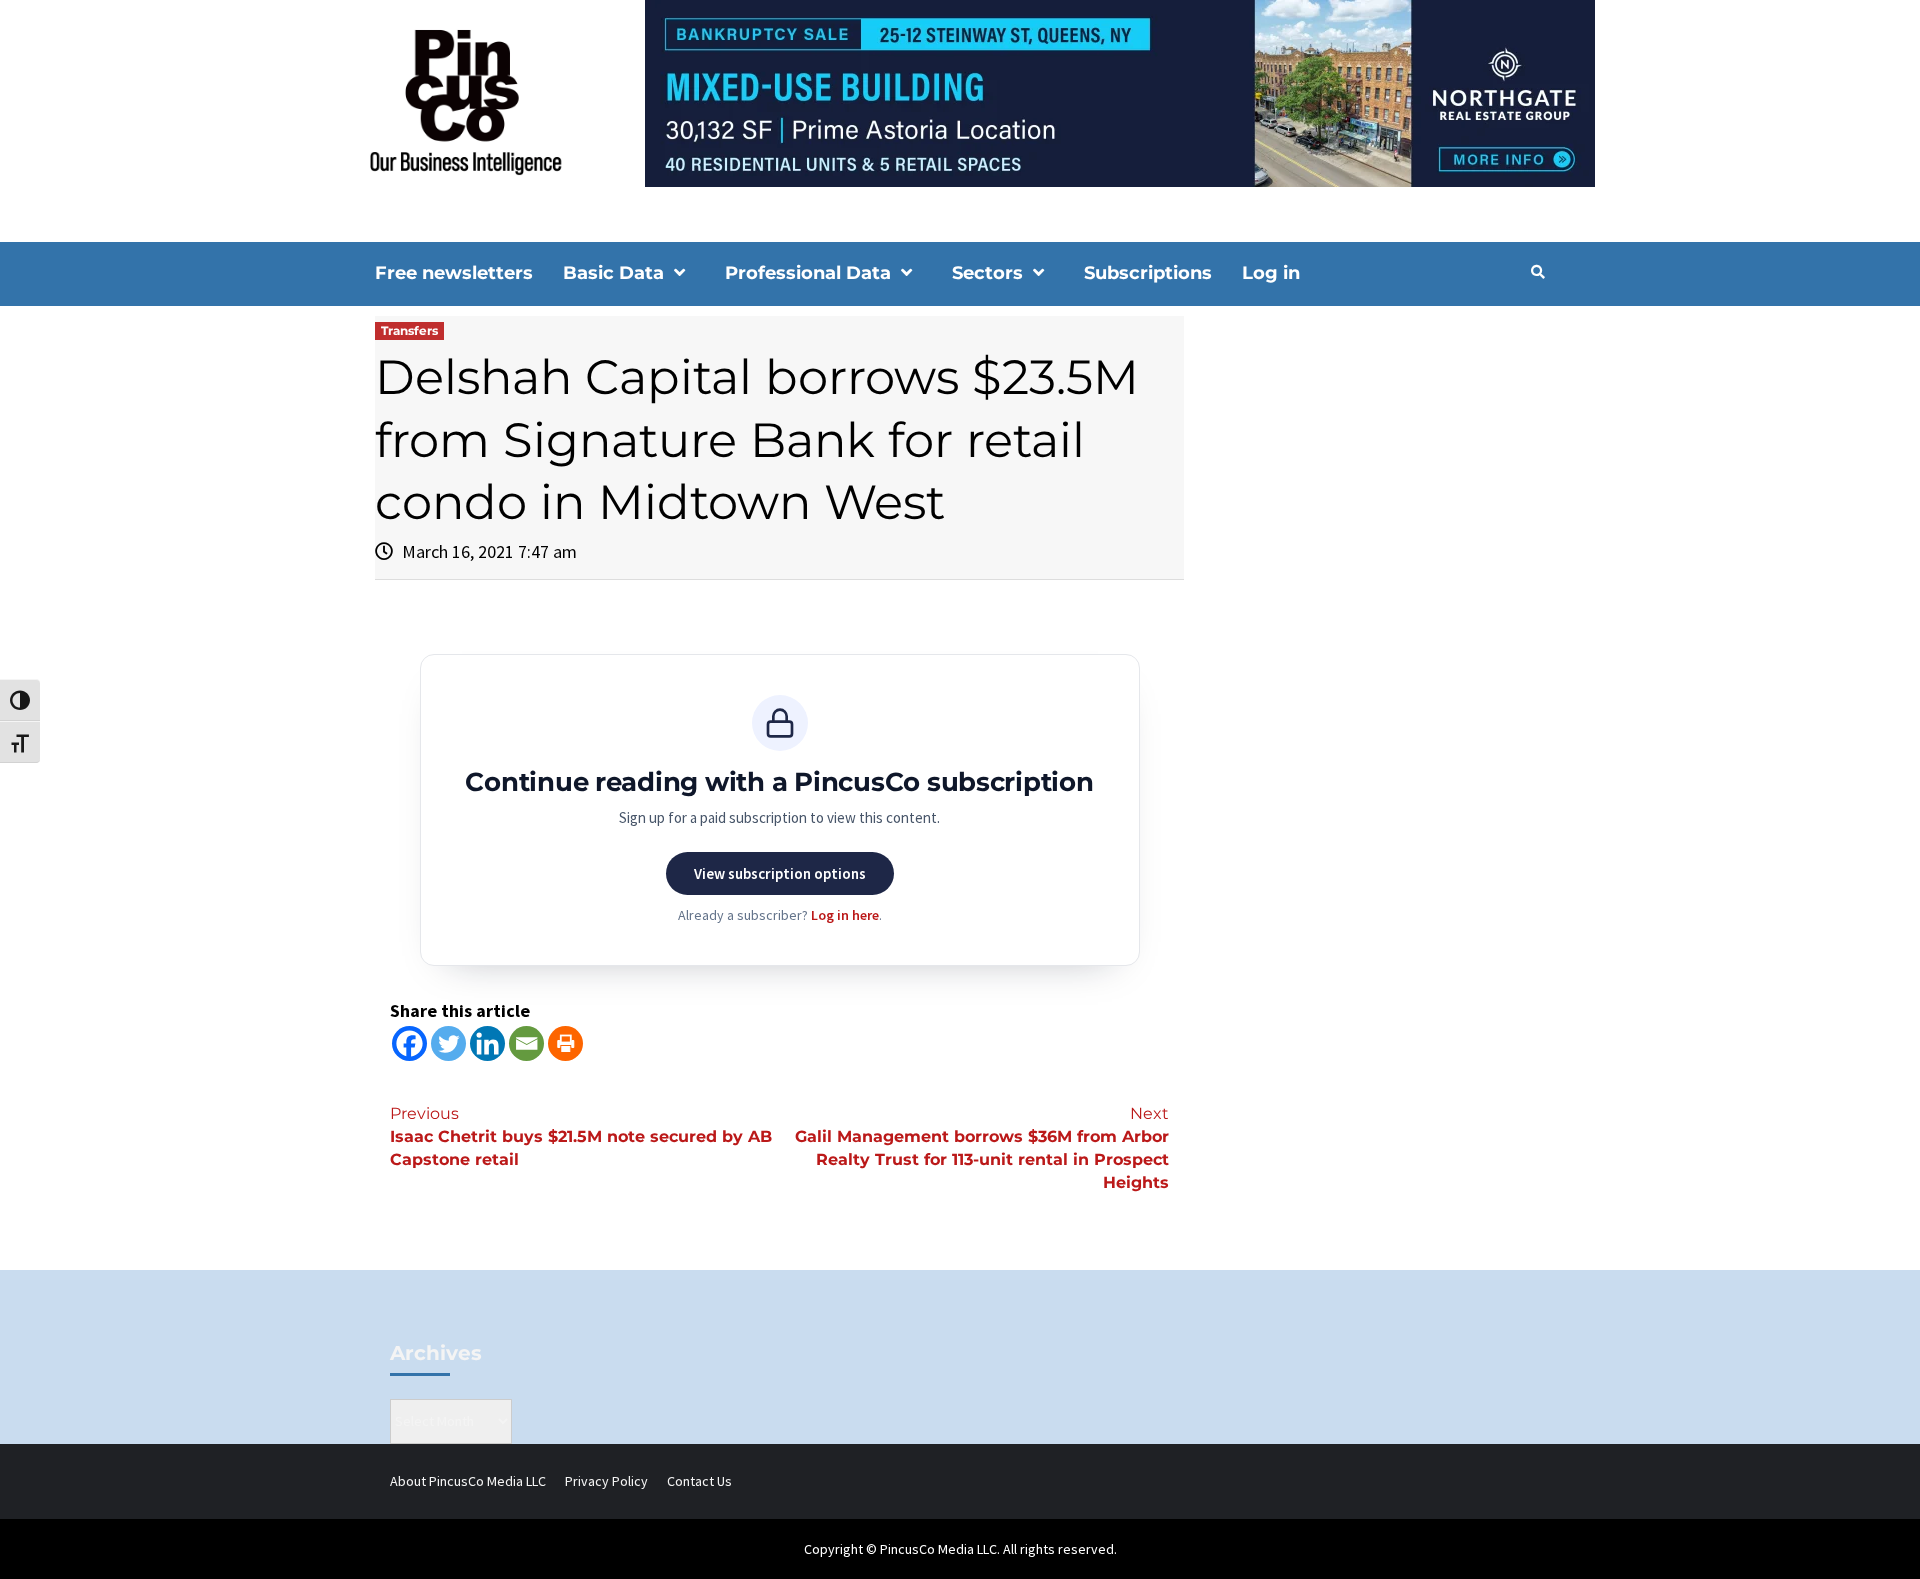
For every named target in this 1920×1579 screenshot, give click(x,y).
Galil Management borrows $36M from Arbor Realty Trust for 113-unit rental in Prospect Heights (982, 1148)
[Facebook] (409, 1043)
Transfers (409, 330)
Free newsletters (454, 273)
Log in (1271, 273)
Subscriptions (1148, 273)
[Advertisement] (1374, 486)
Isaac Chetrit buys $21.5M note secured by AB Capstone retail (581, 1136)
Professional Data (808, 273)
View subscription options (780, 873)
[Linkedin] (487, 1043)
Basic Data (613, 273)
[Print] (565, 1043)
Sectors (987, 273)
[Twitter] (448, 1043)
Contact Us (699, 1481)
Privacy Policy (606, 1481)
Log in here (845, 915)
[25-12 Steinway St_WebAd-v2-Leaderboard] (960, 92)
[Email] (526, 1043)
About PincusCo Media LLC (468, 1481)
